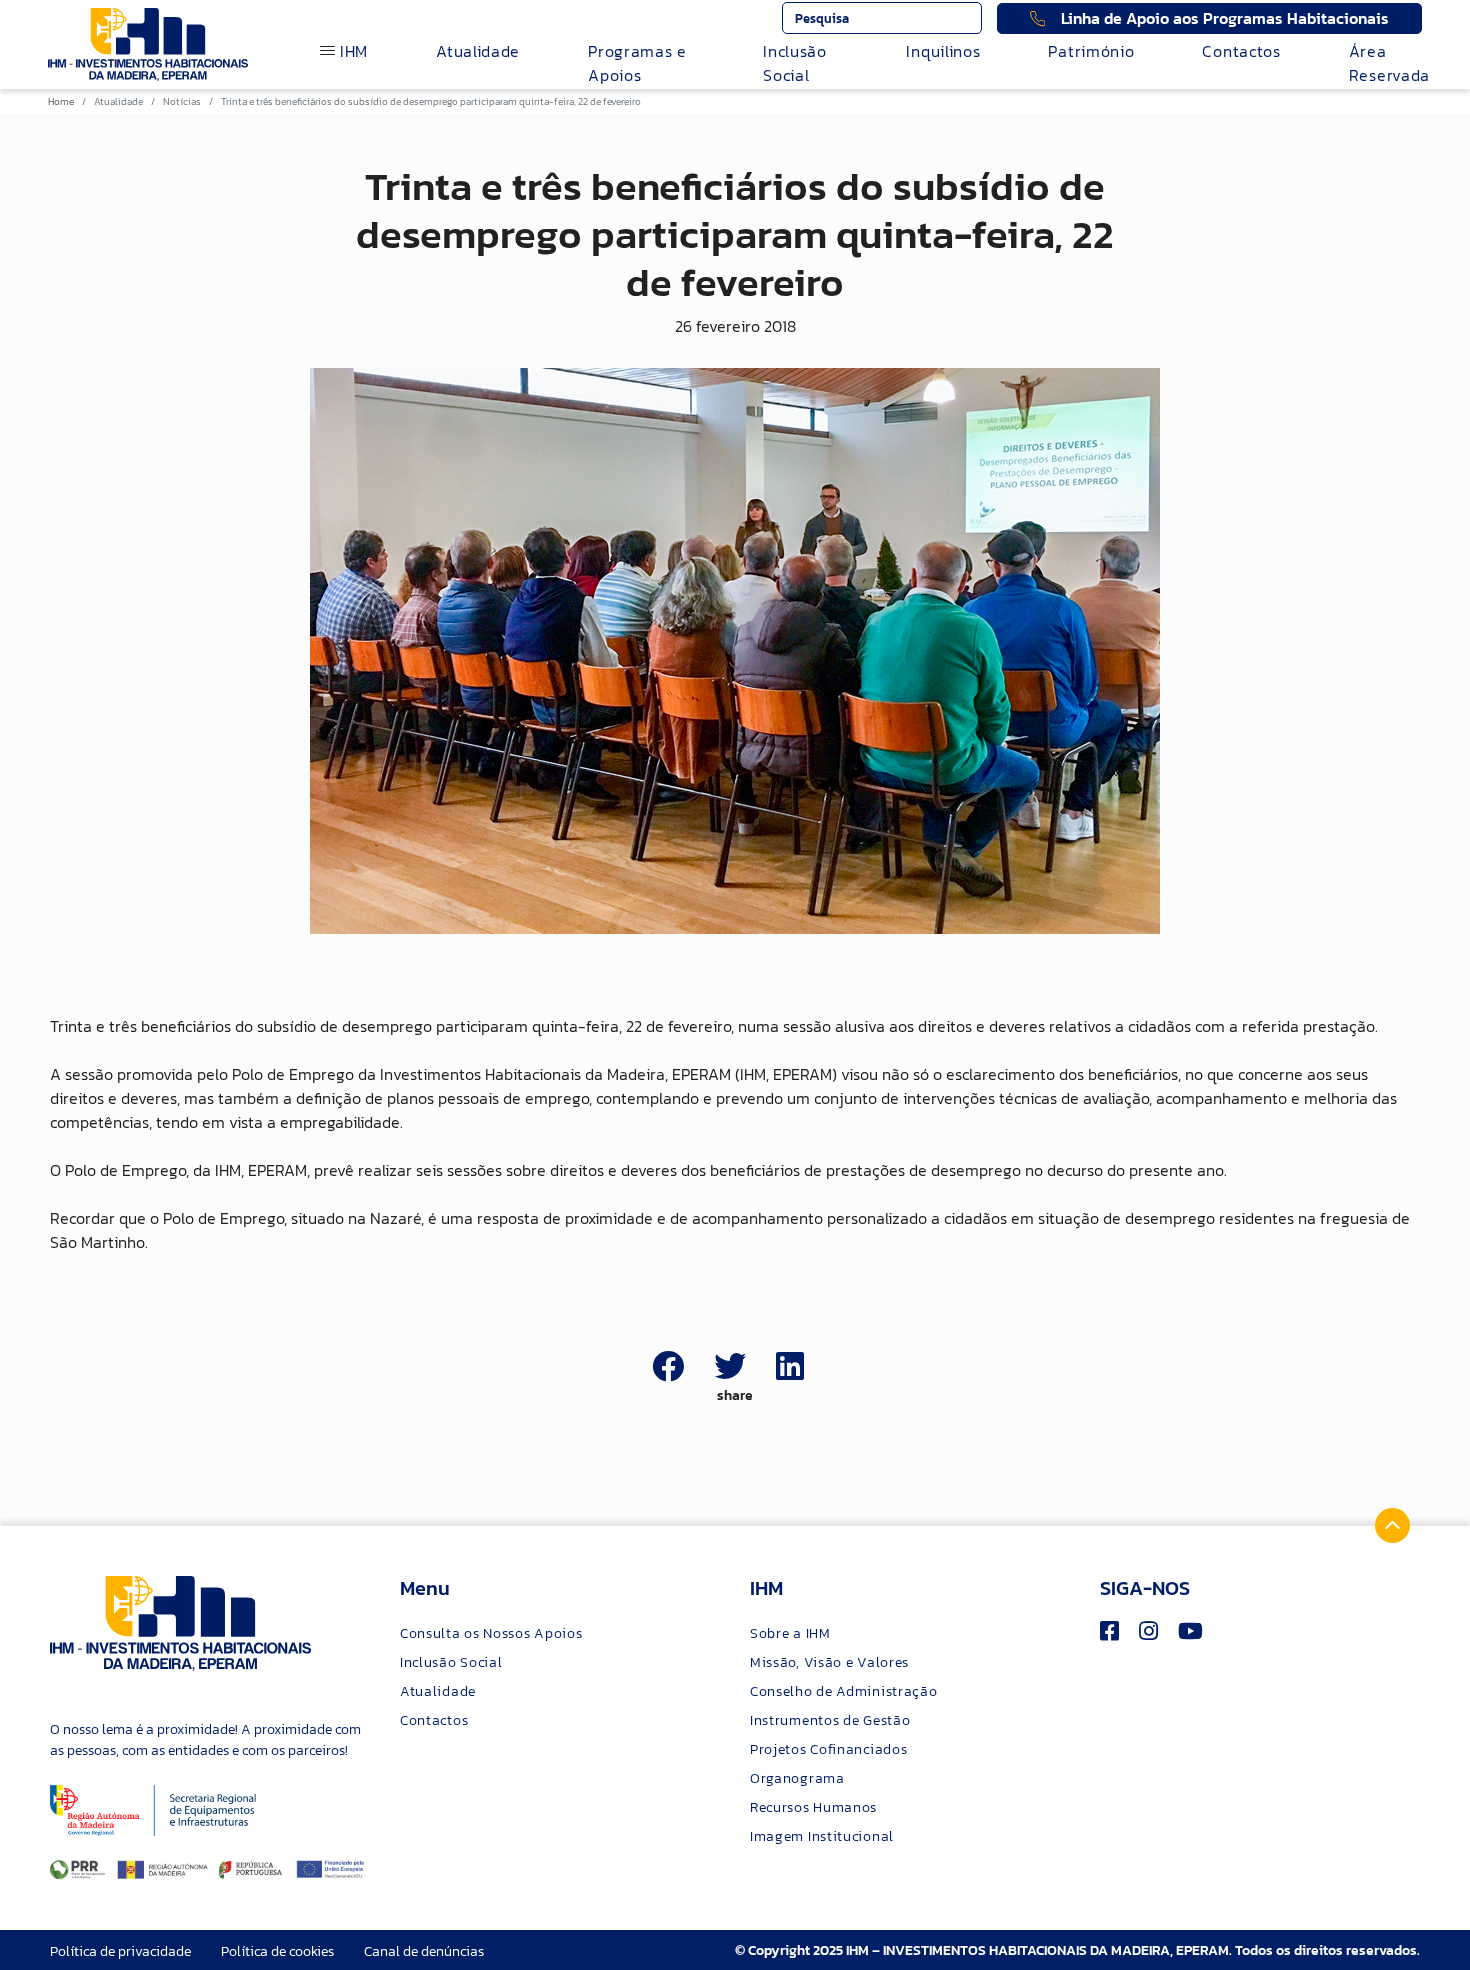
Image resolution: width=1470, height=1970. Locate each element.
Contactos (1241, 51)
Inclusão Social (795, 63)
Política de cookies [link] (277, 1951)
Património (1091, 51)
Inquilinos (943, 51)
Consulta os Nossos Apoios (491, 1633)
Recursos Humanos (813, 1807)
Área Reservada (1389, 63)
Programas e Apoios (637, 63)
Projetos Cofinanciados (828, 1749)
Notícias (182, 101)
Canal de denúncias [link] (424, 1951)
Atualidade (478, 51)
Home (61, 101)
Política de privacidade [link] (120, 1951)
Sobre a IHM (790, 1633)
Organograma (797, 1778)
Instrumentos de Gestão (830, 1720)
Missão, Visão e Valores (829, 1662)
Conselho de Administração (844, 1691)
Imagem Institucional (822, 1836)
